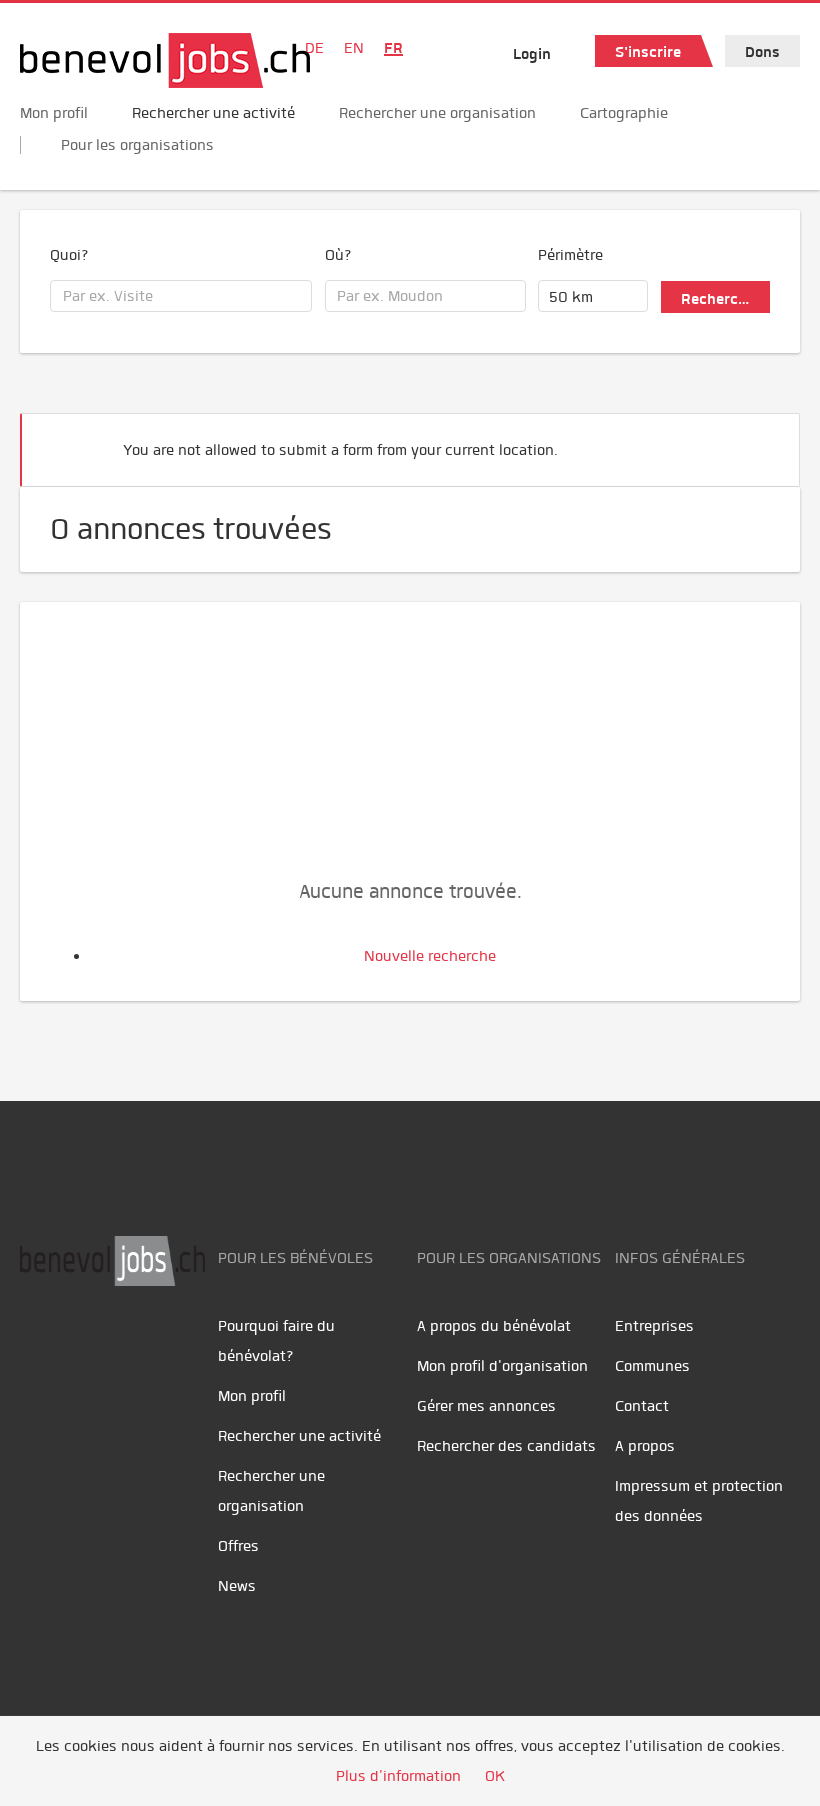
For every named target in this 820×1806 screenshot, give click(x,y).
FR (393, 48)
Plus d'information (398, 1776)
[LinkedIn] (130, 1349)
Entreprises (654, 1326)
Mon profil (54, 113)
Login (532, 54)
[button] (754, 441)
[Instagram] (170, 1349)
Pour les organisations (137, 145)
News (237, 1586)
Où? (338, 255)
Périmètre (570, 255)
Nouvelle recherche (430, 956)
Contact (642, 1406)
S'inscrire (648, 52)
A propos (645, 1446)
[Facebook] (40, 1349)
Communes (652, 1366)
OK (495, 1776)
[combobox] (181, 296)
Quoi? (69, 255)
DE (314, 48)
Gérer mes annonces (486, 1406)
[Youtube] (85, 1349)
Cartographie (624, 113)
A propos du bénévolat (494, 1326)
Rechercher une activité (213, 113)
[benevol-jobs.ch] (165, 60)
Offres (238, 1546)
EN (354, 48)
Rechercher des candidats (506, 1446)
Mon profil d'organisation (502, 1366)
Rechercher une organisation (437, 113)
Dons (762, 52)
